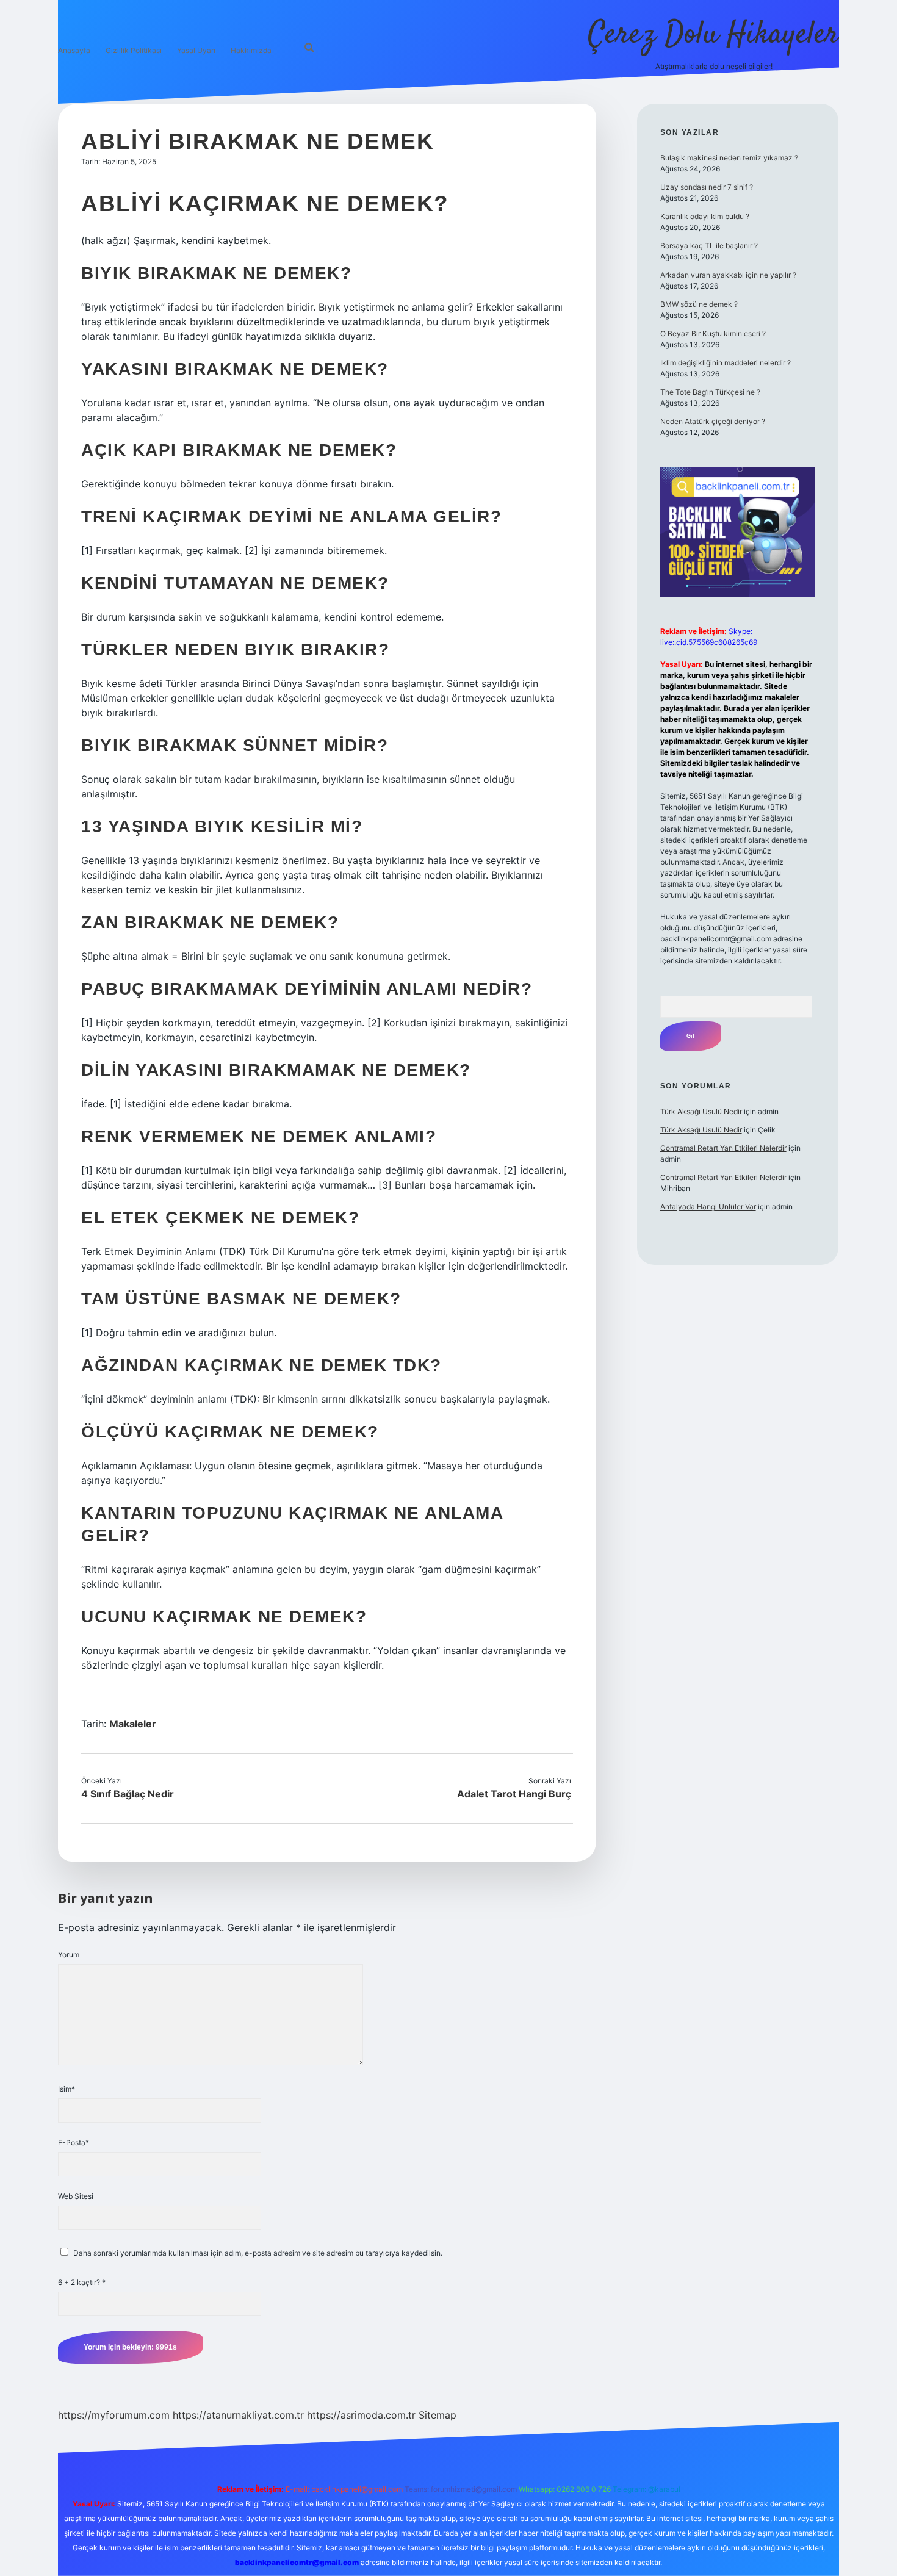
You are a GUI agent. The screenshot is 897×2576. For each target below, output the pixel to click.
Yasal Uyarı (196, 50)
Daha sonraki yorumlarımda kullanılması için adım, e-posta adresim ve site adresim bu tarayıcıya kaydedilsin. (258, 2253)
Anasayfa (74, 50)
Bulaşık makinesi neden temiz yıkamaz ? (729, 158)
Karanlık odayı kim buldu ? (705, 216)
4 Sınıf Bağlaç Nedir (128, 1794)
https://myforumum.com (114, 2415)
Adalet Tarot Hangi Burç (514, 1794)
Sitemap (438, 2415)
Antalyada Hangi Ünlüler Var (708, 1207)
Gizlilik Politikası (134, 50)
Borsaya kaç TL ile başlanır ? (709, 246)
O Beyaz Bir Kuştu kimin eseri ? (713, 333)
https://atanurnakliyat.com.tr (238, 2415)
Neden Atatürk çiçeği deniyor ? (713, 421)
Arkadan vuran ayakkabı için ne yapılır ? (728, 275)
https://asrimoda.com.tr (361, 2415)
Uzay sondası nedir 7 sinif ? (707, 187)
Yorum (69, 1955)
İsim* (67, 2089)
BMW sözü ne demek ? (699, 304)
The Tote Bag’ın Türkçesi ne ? (710, 392)
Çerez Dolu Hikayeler (714, 35)
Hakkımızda (251, 50)
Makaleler (133, 1724)
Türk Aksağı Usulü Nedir (701, 1111)
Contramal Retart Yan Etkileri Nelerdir (723, 1148)
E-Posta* (74, 2142)
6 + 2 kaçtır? (82, 2282)
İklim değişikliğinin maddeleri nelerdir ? (726, 363)
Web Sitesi (76, 2196)
